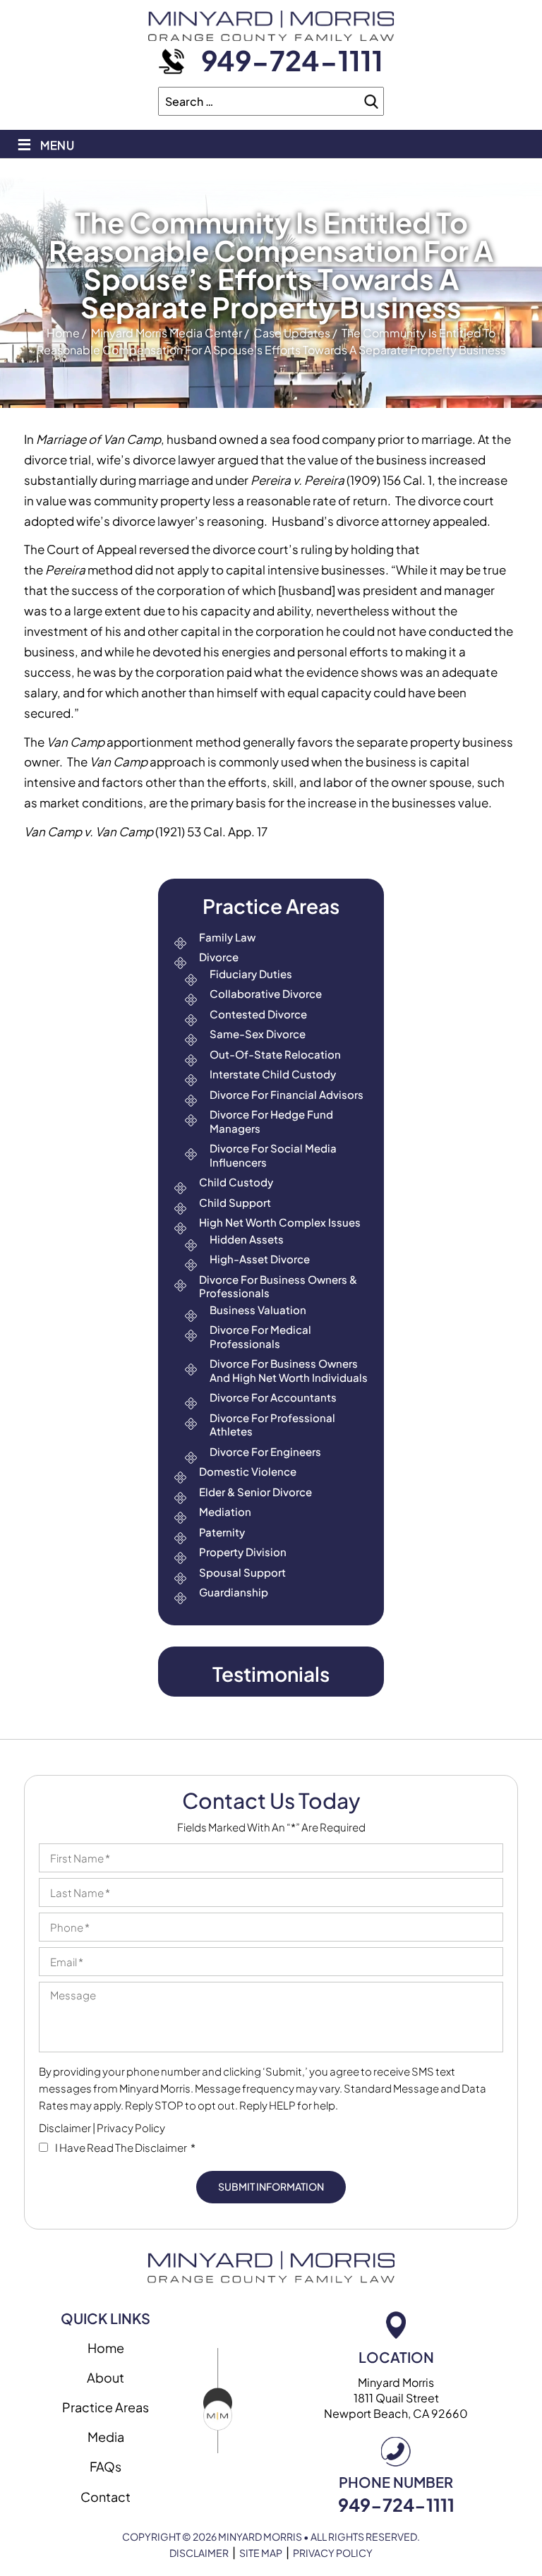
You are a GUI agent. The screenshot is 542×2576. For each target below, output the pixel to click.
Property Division (243, 1552)
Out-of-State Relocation (275, 1054)
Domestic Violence (248, 1471)
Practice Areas (106, 2407)
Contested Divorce (258, 1014)
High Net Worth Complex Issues (280, 1222)
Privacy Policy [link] (333, 2553)
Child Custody (236, 1182)
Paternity (222, 1532)
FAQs (106, 2466)
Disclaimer (65, 2127)
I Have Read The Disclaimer (125, 2147)
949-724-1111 (292, 60)
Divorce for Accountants (273, 1397)
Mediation (225, 1511)
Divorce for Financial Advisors (287, 1094)
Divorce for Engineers (265, 1451)
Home (106, 2348)
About (106, 2377)
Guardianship (234, 1592)
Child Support (235, 1202)
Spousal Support (242, 1572)
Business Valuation (258, 1310)
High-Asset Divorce (260, 1259)
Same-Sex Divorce (258, 1034)
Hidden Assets (247, 1239)
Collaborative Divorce (266, 993)
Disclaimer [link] (199, 2553)
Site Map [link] (261, 2553)
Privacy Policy (131, 2127)
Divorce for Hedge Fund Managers (271, 1121)
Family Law (227, 937)
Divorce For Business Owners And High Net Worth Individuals (289, 1370)
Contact (106, 2497)
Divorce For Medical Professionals (260, 1336)
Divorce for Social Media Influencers (273, 1155)
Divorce (219, 957)
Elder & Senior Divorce (255, 1492)
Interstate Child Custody (273, 1074)
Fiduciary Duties (251, 974)
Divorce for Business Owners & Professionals (278, 1286)
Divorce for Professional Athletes (272, 1425)
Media (106, 2437)
